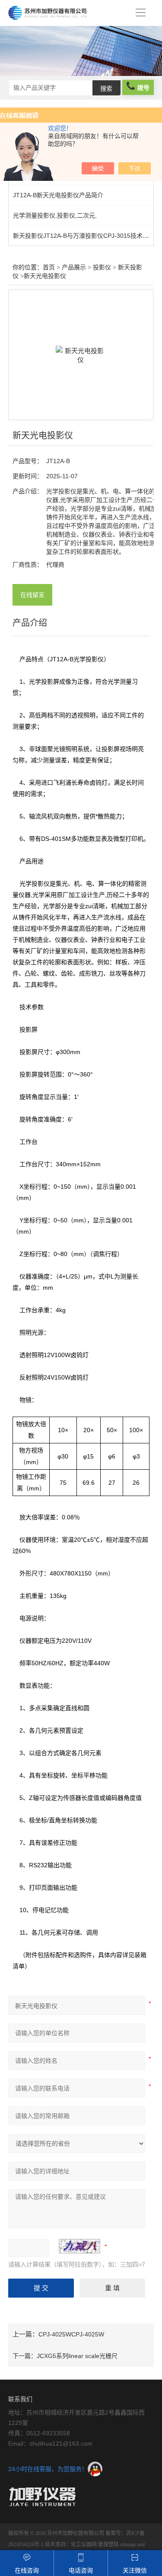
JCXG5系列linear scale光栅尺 (77, 2356)
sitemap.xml (132, 2544)
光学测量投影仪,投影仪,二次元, (55, 215)
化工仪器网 (84, 2544)
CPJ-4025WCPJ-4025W (71, 2334)
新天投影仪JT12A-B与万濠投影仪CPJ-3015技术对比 (84, 236)
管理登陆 (108, 2544)
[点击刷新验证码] (79, 2246)
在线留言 (32, 595)
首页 (49, 267)
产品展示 (74, 267)
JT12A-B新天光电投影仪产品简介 (58, 195)
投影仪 (102, 267)
